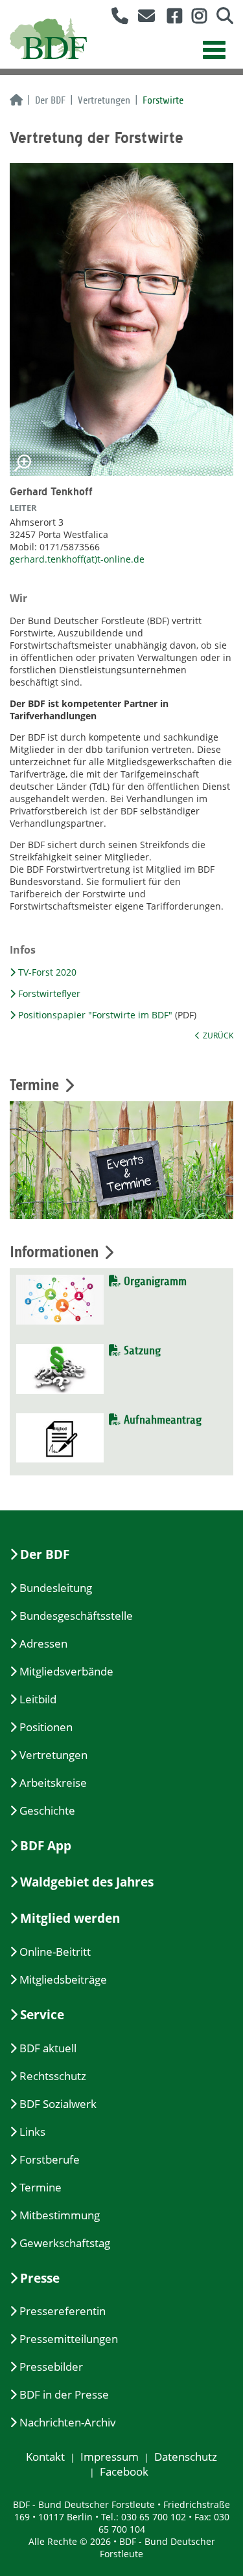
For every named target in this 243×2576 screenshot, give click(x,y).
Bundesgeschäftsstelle (76, 1616)
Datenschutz (186, 2457)
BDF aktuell (48, 2048)
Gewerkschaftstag (65, 2243)
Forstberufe (50, 2159)
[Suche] (220, 18)
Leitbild (38, 1699)
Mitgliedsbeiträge (63, 1979)
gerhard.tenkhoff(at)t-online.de (77, 559)
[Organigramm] (60, 1298)
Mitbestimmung (60, 2215)
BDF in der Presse (64, 2394)
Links (32, 2132)
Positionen (46, 1727)
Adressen (43, 1643)
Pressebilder (51, 2367)
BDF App (46, 1846)
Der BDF (50, 100)
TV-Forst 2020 (47, 972)
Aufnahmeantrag (161, 1420)
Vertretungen (104, 100)
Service (42, 2015)
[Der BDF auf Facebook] (170, 18)
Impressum (110, 2457)
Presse (40, 2278)
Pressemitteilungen (69, 2339)
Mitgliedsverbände (66, 1671)
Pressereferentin (63, 2311)
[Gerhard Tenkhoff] (121, 319)
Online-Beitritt (55, 1952)
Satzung (141, 1351)
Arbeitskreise (53, 1783)
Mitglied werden (70, 1918)
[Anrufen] (115, 18)
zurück (218, 1035)
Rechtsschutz (53, 2076)
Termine (40, 2187)
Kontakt (45, 2457)
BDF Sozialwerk (58, 2104)
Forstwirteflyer (49, 993)
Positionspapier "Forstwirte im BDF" (95, 1015)
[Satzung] (60, 1368)
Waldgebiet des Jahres (87, 1882)
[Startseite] (16, 101)
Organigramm (154, 1282)
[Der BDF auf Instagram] (194, 18)
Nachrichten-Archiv (68, 2422)
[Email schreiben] (143, 18)
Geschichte (47, 1810)
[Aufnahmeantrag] (60, 1437)
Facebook (124, 2471)
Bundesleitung (56, 1588)
